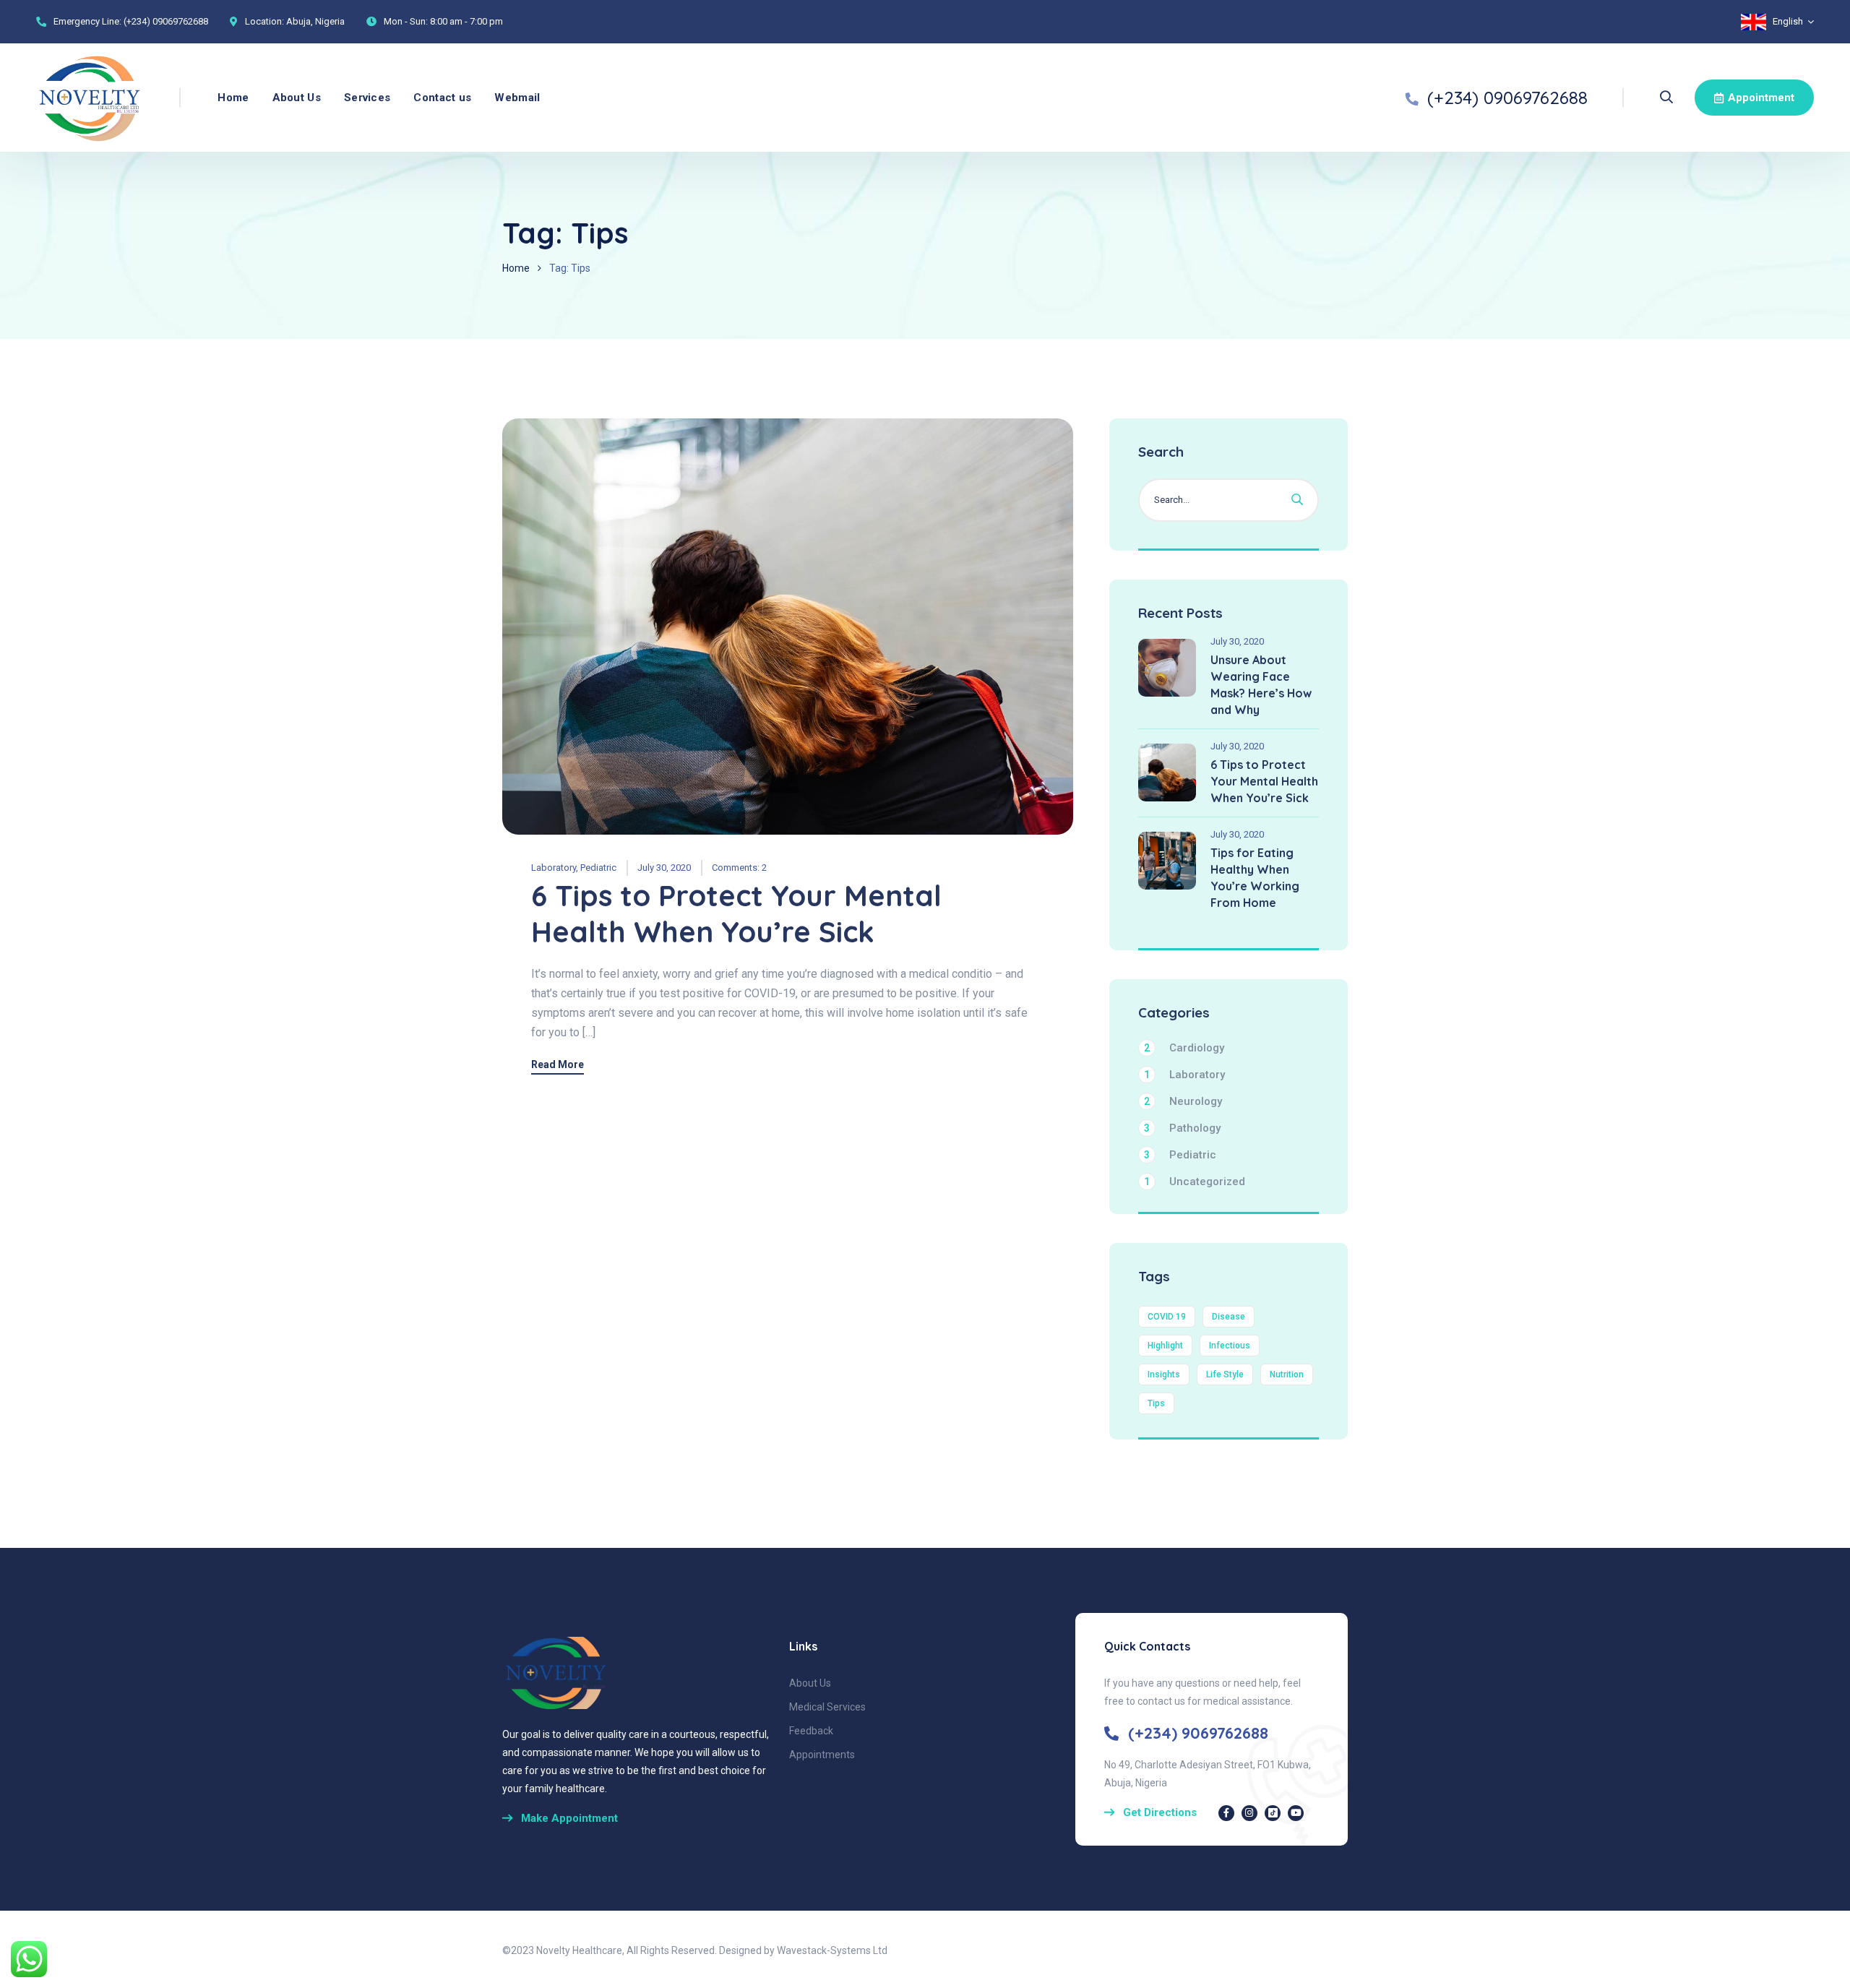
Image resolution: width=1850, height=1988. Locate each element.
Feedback (811, 1731)
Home (233, 98)
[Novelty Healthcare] (90, 98)
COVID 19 (1167, 1317)
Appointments (822, 1755)
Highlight (1165, 1346)
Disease (1229, 1317)
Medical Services (827, 1707)
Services (367, 98)
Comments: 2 (739, 868)
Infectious (1230, 1346)
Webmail (517, 98)
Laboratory (554, 868)
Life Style (1225, 1374)
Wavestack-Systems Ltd (832, 1950)
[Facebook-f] (1226, 1813)
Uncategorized (1195, 1182)
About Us (297, 98)
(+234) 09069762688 (166, 21)
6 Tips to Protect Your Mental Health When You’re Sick (736, 913)
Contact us (442, 98)
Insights (1164, 1374)
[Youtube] (1296, 1813)
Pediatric (598, 868)
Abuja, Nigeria (315, 21)
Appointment (1761, 98)
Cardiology (1184, 1048)
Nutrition (1287, 1374)
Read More (558, 1065)
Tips (1156, 1403)
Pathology (1182, 1128)
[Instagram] (1249, 1813)
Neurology (1183, 1101)
